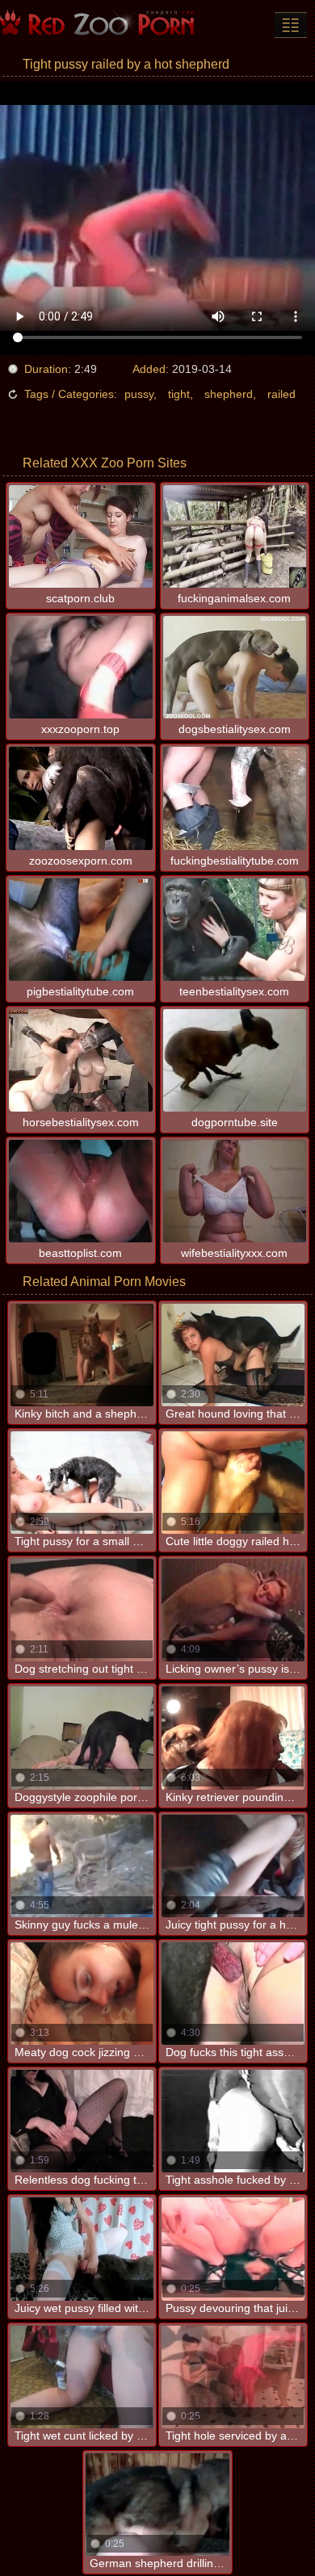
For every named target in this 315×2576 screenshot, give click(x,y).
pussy (139, 394)
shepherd (229, 394)
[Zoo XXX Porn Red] (97, 24)
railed (281, 394)
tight (179, 394)
